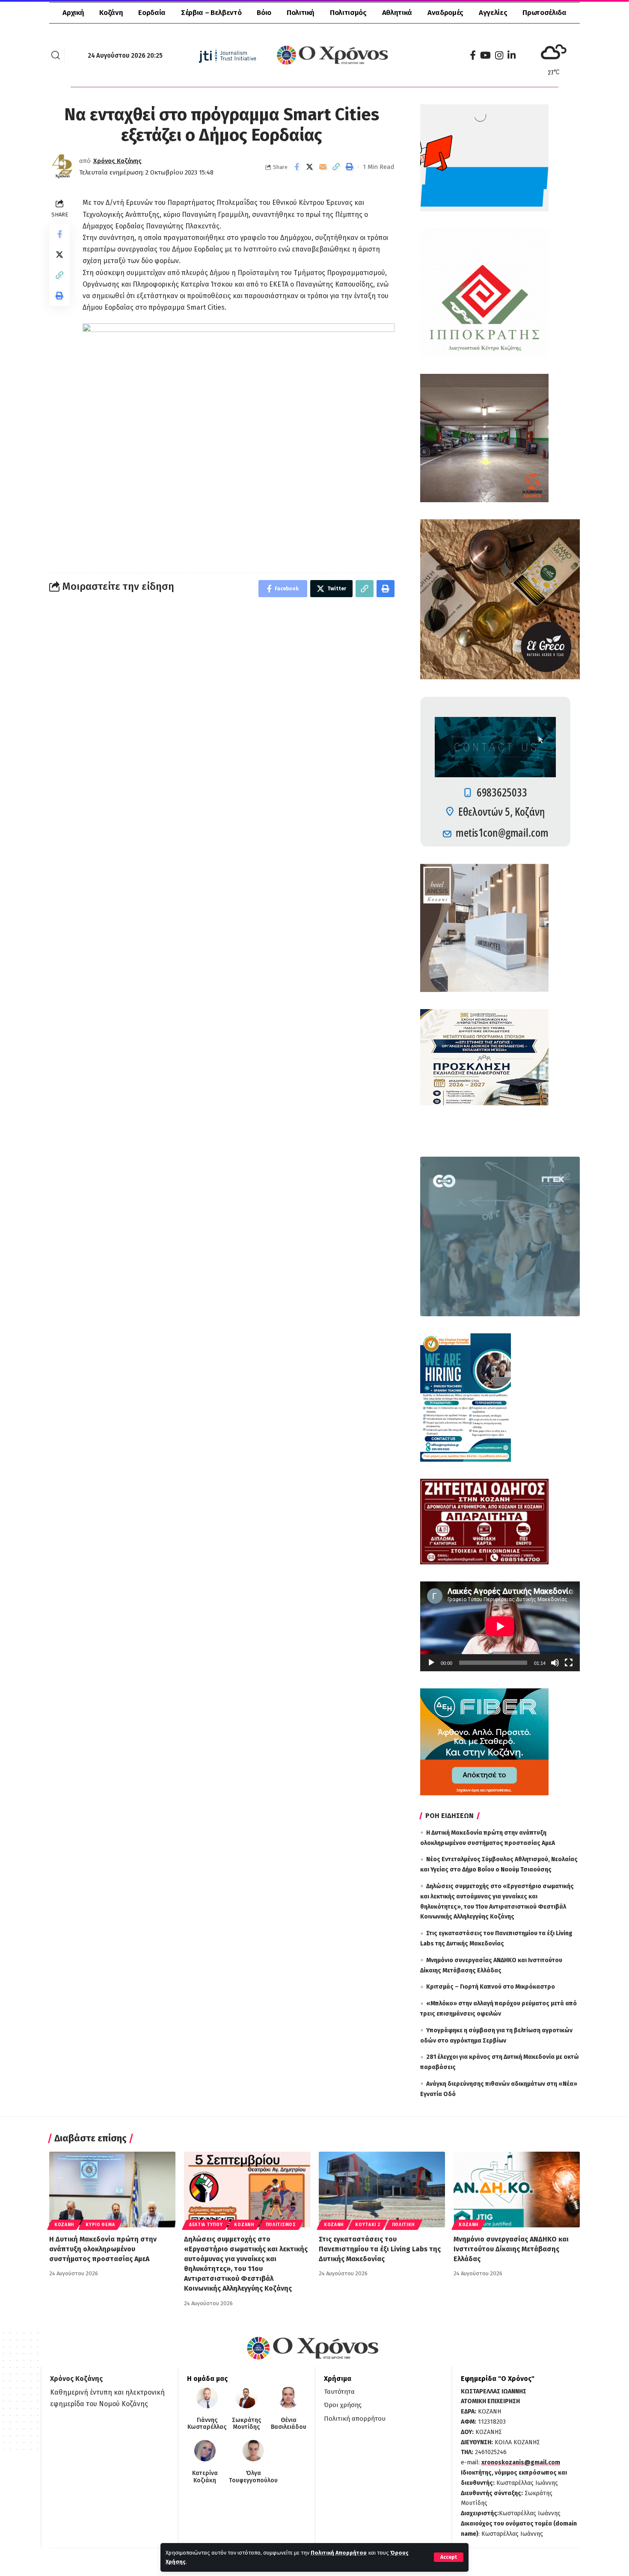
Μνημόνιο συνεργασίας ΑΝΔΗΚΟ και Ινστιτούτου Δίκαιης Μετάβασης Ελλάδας (511, 2249)
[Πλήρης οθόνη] (569, 1663)
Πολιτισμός (281, 2225)
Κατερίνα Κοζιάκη (205, 2477)
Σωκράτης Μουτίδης (246, 2424)
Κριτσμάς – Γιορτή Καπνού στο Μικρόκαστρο (491, 1987)
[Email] (323, 167)
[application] (500, 1626)
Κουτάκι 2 (368, 2225)
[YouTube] (485, 55)
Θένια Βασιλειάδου (289, 2424)
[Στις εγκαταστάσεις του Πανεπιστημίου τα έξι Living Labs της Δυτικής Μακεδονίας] (382, 2190)
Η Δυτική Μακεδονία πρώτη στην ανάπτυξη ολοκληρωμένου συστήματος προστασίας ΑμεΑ (103, 2249)
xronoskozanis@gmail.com (521, 2462)
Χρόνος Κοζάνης (117, 161)
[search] (56, 55)
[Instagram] (499, 55)
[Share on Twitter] (310, 167)
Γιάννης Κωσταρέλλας (207, 2424)
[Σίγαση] (555, 1663)
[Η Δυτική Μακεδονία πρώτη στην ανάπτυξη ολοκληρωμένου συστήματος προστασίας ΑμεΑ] (112, 2190)
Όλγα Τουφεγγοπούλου (253, 2477)
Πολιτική (404, 2225)
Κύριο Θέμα (100, 2225)
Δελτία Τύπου (206, 2225)
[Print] (350, 167)
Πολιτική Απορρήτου (339, 2553)
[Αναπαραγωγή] (431, 1663)
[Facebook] (473, 55)
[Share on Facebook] (297, 167)
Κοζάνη (64, 2225)
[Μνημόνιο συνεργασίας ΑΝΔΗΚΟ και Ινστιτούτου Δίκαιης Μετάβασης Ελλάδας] (517, 2190)
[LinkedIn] (512, 55)
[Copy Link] (336, 167)
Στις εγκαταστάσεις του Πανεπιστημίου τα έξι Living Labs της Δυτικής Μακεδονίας (380, 2249)
